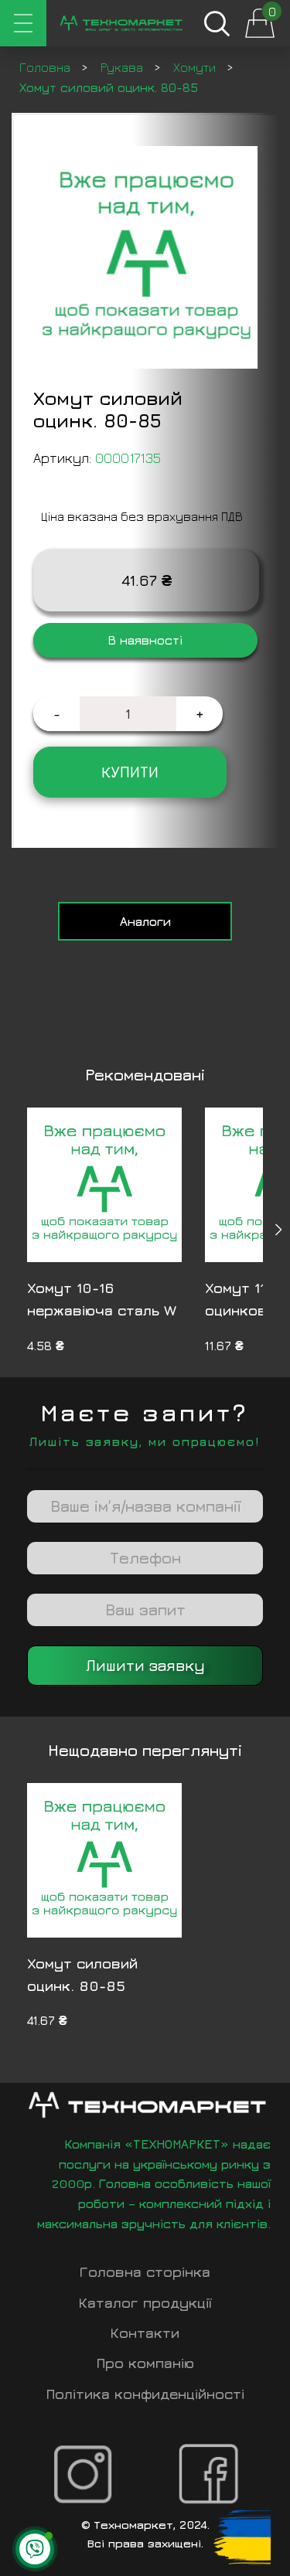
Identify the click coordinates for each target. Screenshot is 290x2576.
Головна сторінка (145, 2272)
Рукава (123, 67)
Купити (130, 772)
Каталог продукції (145, 2303)
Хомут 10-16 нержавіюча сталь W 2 (102, 1310)
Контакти (145, 2333)
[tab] (145, 921)
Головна (46, 67)
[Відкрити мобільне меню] (23, 23)
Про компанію (145, 2363)
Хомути (196, 67)
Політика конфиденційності (145, 2394)
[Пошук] (217, 23)
